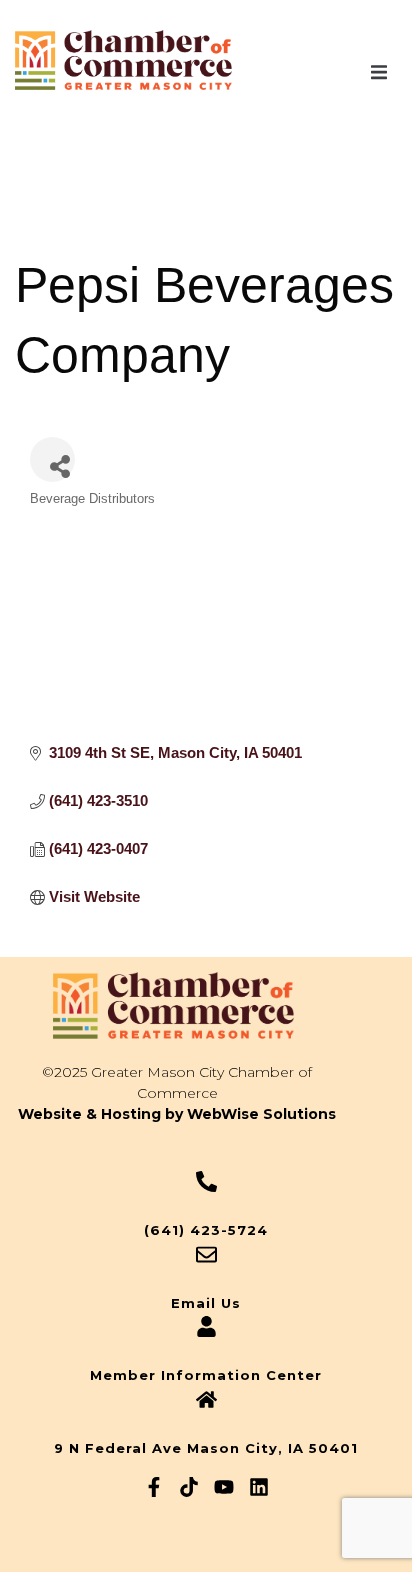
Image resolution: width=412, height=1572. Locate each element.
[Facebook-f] (154, 1487)
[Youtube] (224, 1487)
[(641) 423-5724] (206, 1181)
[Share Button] (52, 459)
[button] (379, 72)
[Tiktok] (189, 1487)
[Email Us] (206, 1254)
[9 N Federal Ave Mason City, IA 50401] (206, 1399)
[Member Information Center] (206, 1326)
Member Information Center (206, 1375)
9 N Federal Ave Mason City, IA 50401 (206, 1448)
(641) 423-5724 (206, 1230)
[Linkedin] (259, 1487)
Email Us (206, 1303)
